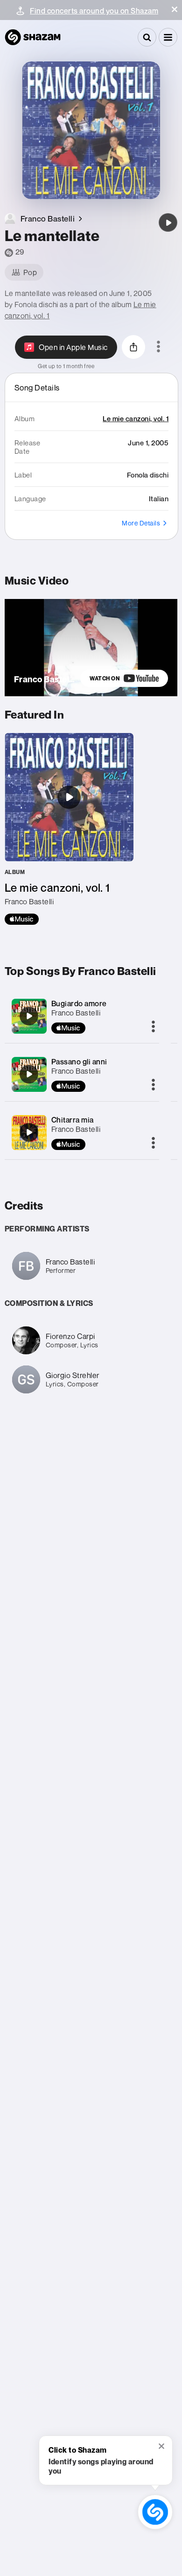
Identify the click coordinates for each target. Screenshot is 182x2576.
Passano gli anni (79, 1062)
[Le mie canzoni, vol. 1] (69, 829)
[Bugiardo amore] (29, 1016)
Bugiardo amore (79, 1003)
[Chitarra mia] (29, 1132)
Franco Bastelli (76, 1013)
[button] (175, 9)
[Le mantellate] (168, 222)
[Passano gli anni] (29, 1074)
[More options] (158, 347)
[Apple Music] (22, 919)
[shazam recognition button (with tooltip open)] (155, 2512)
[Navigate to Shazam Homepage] (33, 37)
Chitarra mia (73, 1120)
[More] (153, 1027)
